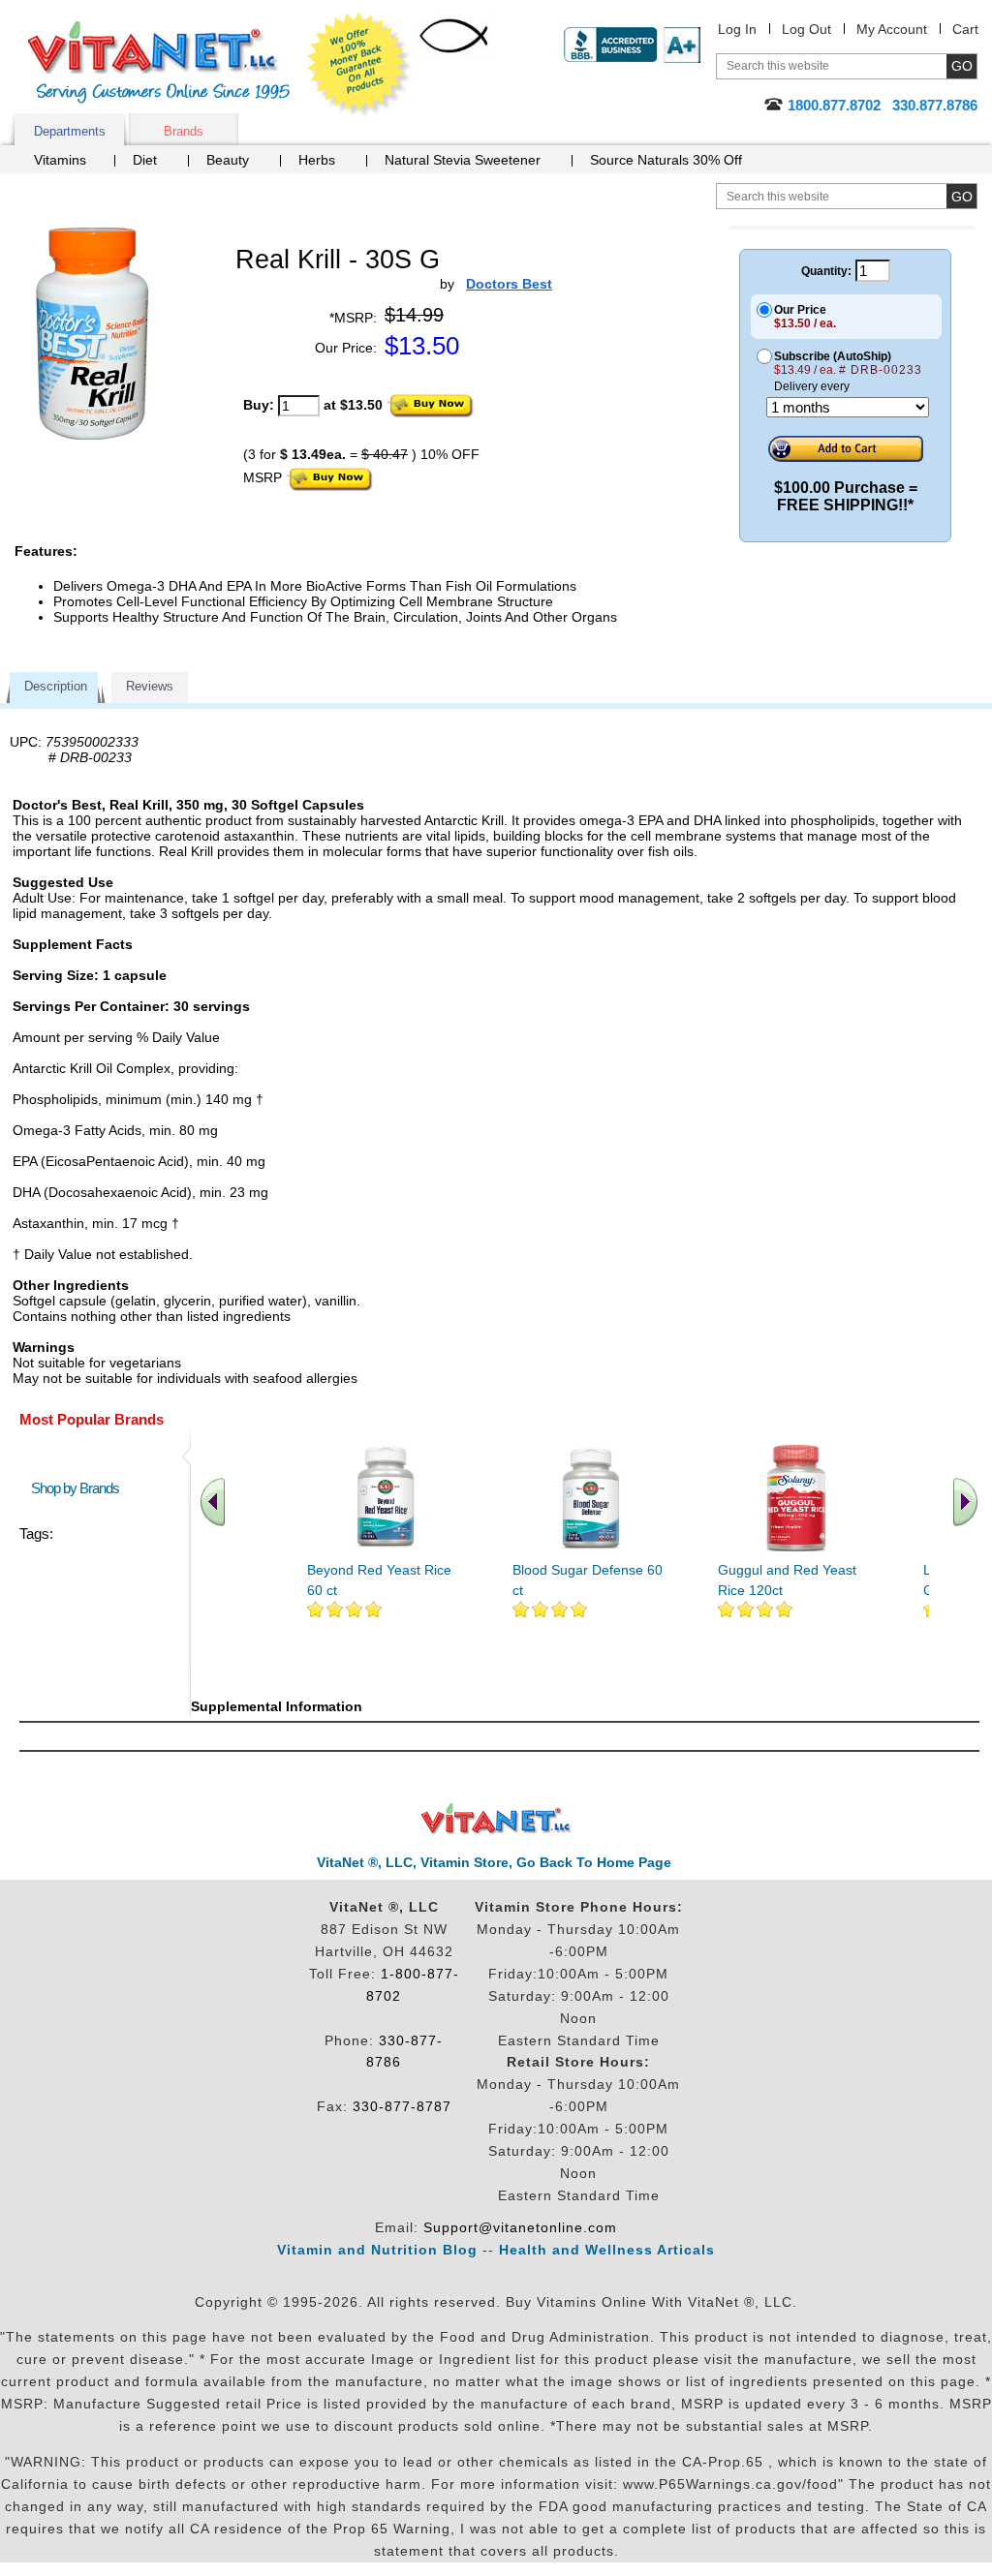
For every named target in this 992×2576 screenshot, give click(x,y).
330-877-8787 (402, 2106)
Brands (184, 131)
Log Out (806, 29)
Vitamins (60, 160)
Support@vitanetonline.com (520, 2227)
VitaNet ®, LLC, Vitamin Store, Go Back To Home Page (494, 1862)
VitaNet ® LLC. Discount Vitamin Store (496, 1819)
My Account (892, 29)
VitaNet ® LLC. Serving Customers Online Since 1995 (159, 62)
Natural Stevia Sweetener (463, 160)
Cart (965, 29)
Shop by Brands (79, 1488)
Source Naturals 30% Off (666, 160)
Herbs (317, 160)
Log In (737, 29)
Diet (145, 160)
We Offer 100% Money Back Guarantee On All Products (359, 65)
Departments (70, 131)
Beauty (228, 160)
